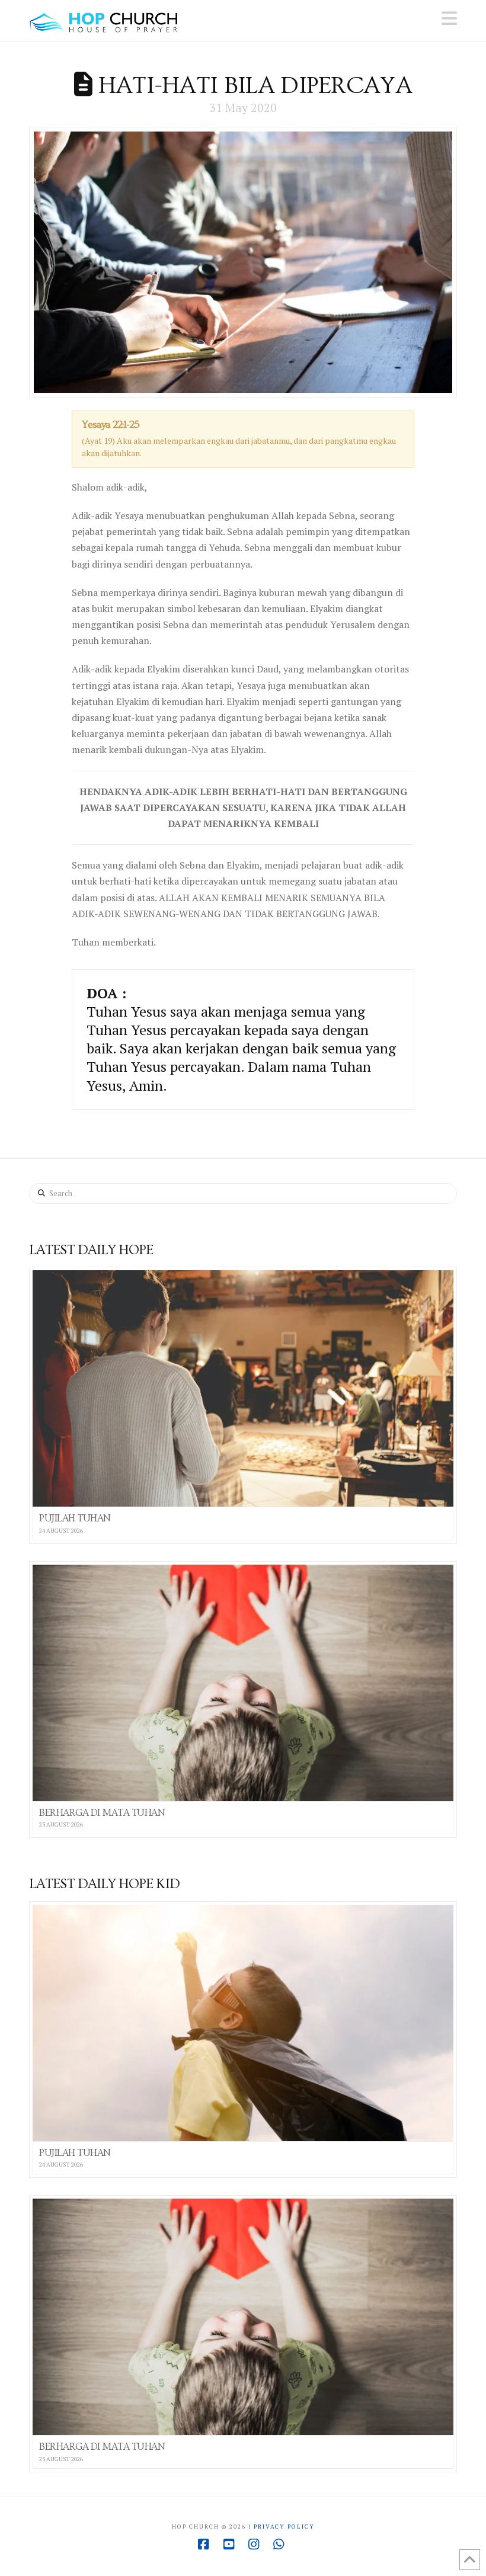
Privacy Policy (284, 2527)
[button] (449, 18)
